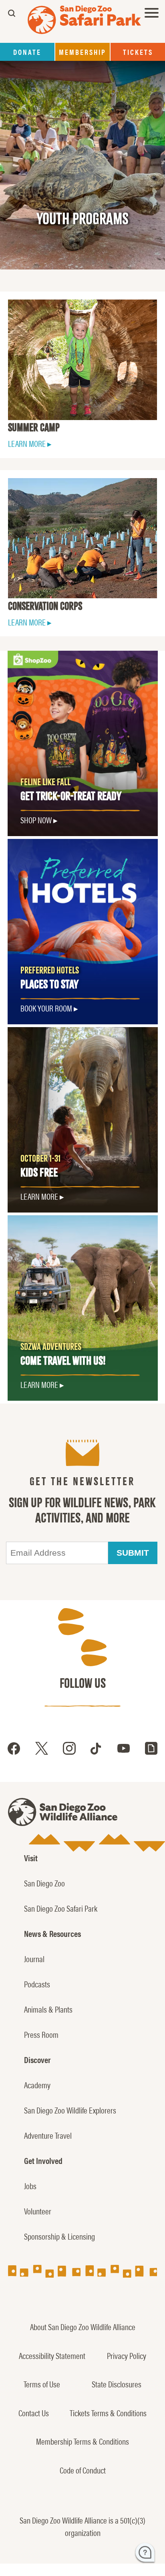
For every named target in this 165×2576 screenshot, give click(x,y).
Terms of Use (42, 2384)
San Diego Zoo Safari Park (61, 1908)
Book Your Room (46, 1008)
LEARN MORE (27, 443)
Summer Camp (34, 428)
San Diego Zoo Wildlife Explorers (70, 2110)
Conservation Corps (45, 606)
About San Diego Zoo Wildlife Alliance (83, 2327)
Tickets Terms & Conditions (108, 2413)
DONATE (27, 52)
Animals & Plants (48, 2009)
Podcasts (37, 1984)
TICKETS (138, 52)
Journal (34, 1959)
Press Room (41, 2034)
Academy (37, 2085)
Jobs (30, 2186)
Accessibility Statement (52, 2355)
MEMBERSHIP (82, 52)
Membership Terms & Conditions (82, 2441)
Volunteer (38, 2211)
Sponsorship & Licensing (59, 2236)
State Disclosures (117, 2384)
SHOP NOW (36, 820)
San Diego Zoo (44, 1883)
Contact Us (34, 2413)
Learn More (39, 1196)
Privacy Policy (127, 2355)
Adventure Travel (48, 2135)
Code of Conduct (83, 2470)
